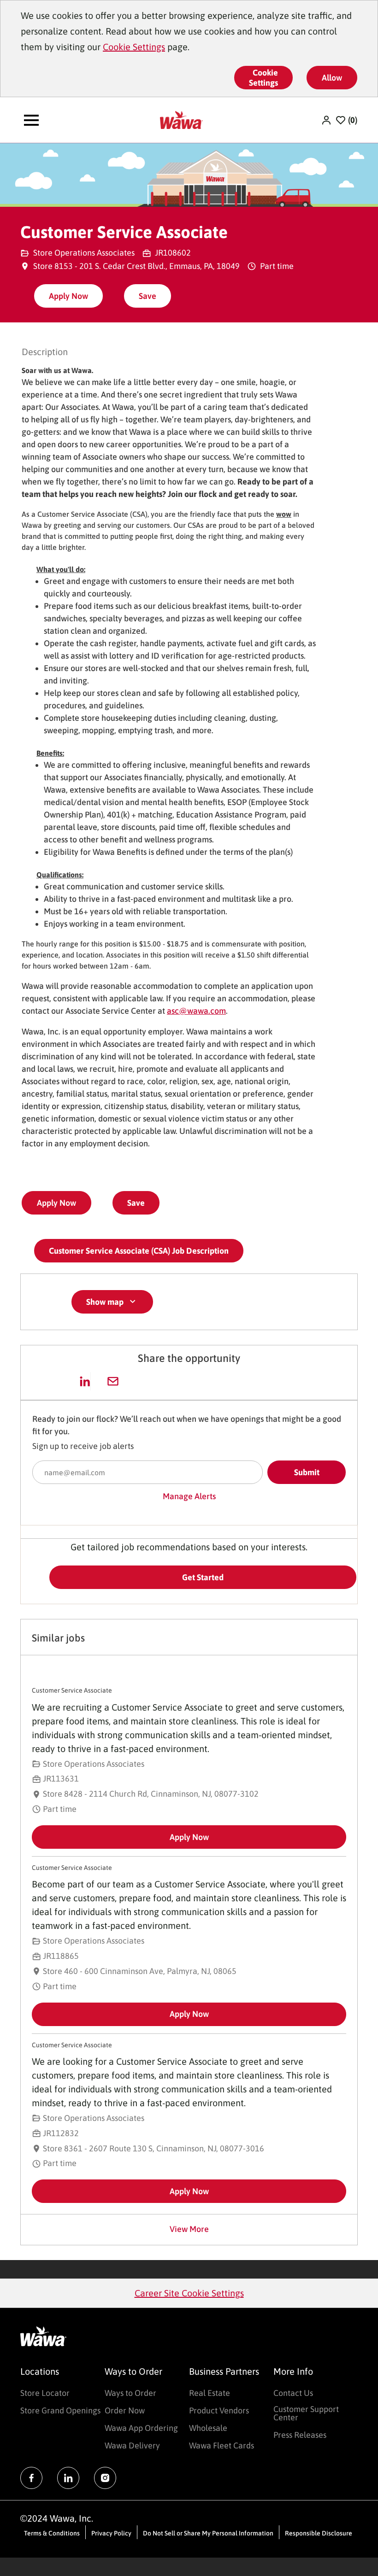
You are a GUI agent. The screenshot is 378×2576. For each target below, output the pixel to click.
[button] (327, 120)
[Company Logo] (181, 119)
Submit (307, 1472)
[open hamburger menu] (31, 120)
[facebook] (31, 2478)
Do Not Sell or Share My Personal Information (208, 2533)
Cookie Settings (134, 47)
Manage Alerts (189, 1496)
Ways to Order (130, 2393)
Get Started (203, 1577)
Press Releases (300, 2435)
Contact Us (293, 2393)
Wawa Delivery (132, 2445)
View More (189, 2229)
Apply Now (68, 296)
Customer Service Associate (72, 1690)
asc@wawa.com (196, 1011)
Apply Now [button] (56, 1203)
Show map (105, 1302)
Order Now (125, 2410)
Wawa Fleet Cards (221, 2445)
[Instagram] (105, 2478)
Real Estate (210, 2393)
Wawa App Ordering (141, 2428)
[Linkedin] (68, 2478)
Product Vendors (219, 2410)
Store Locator (45, 2393)
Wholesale (208, 2428)
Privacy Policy (111, 2533)
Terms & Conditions (52, 2533)
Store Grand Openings (60, 2410)
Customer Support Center (306, 2413)
